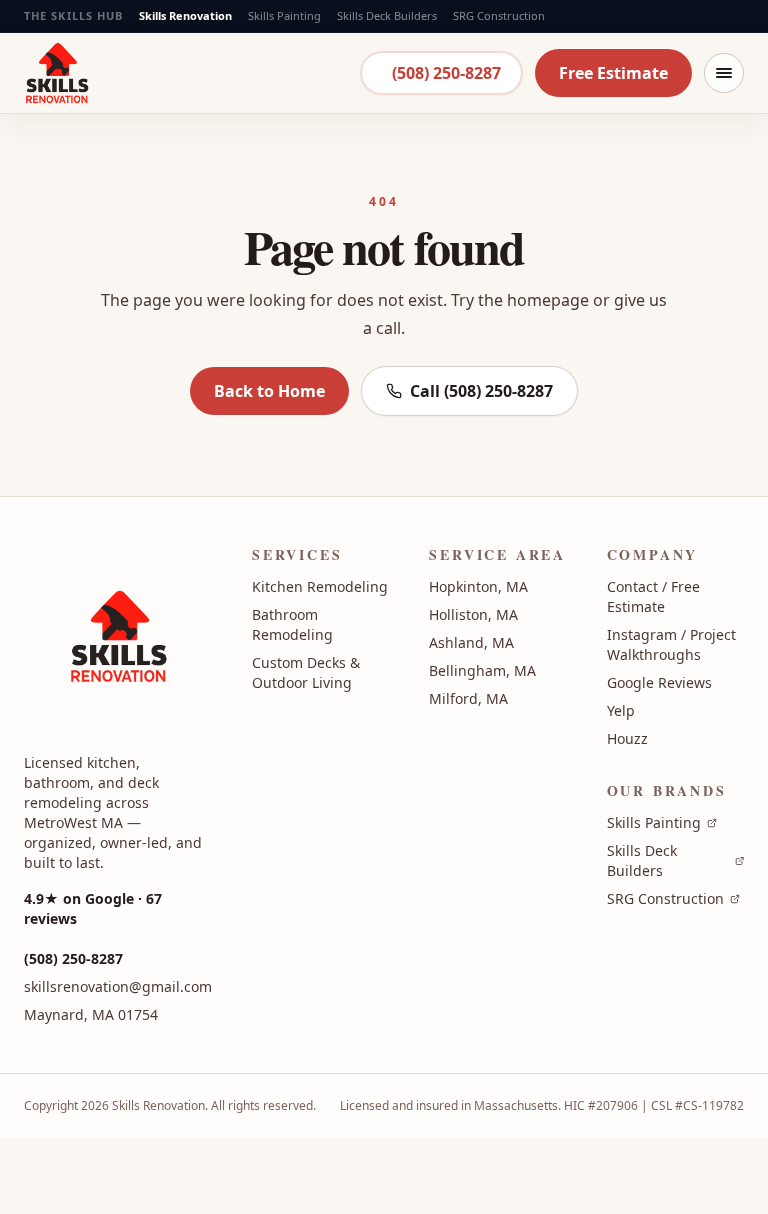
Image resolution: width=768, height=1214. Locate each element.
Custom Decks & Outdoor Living (306, 672)
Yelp (621, 710)
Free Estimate (613, 73)
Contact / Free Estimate (653, 596)
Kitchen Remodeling (320, 586)
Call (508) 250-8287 (481, 391)
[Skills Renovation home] (57, 72)
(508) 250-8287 (446, 73)
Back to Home (269, 391)
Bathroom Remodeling (292, 624)
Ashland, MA (471, 642)
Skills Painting (284, 15)
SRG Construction (499, 15)
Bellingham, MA (482, 670)
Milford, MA (468, 698)
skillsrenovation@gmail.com (118, 986)
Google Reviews (659, 682)
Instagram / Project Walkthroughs (671, 644)
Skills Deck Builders (387, 15)
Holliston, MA (473, 614)
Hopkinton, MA (478, 586)
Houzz (627, 738)
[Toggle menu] (724, 73)
